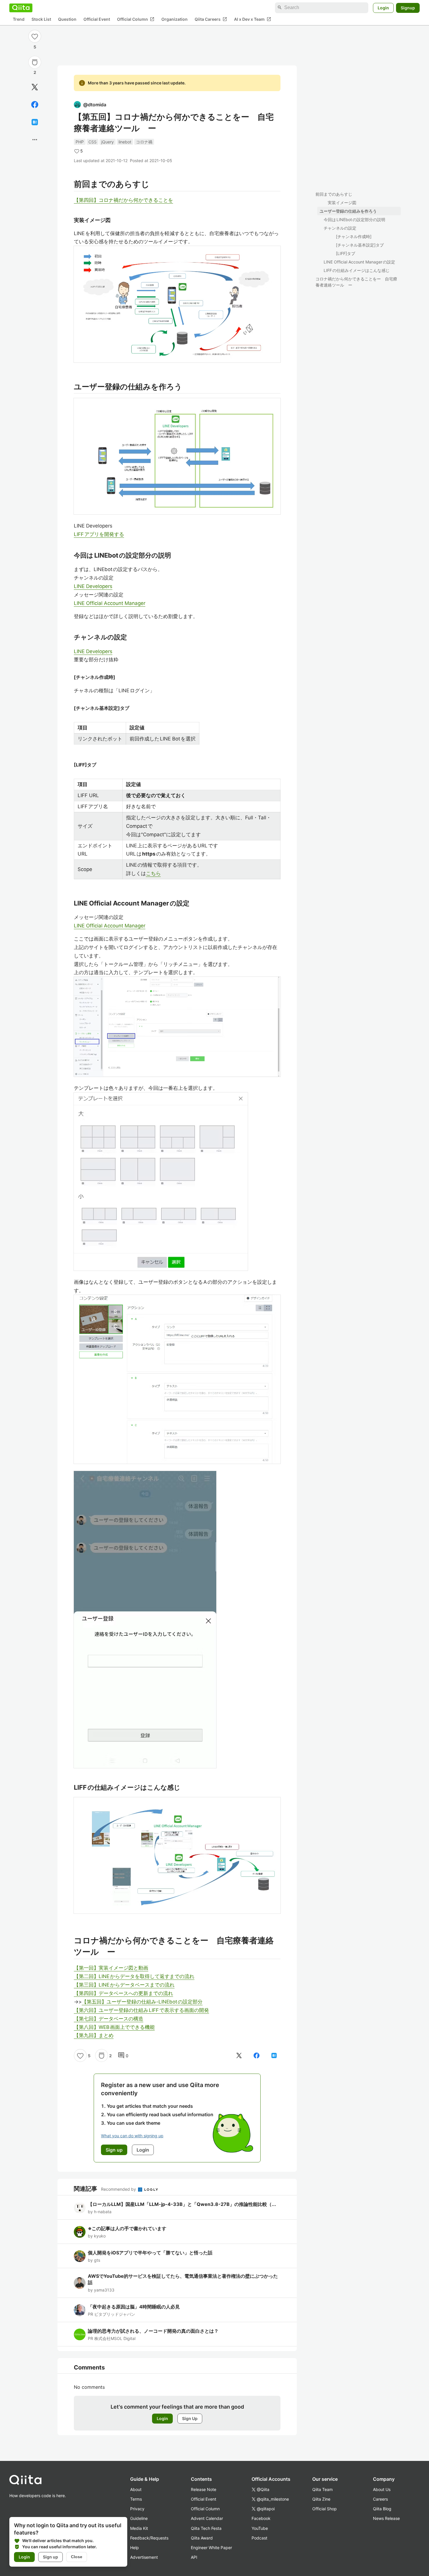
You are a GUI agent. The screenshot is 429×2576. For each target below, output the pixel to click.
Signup (408, 7)
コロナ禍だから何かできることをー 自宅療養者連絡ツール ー (356, 282)
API (194, 2557)
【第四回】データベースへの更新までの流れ (123, 1993)
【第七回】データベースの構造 (109, 2019)
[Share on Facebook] (35, 105)
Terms (136, 2499)
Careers (380, 2499)
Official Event (97, 19)
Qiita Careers (211, 19)
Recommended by (119, 2189)
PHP (80, 142)
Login (383, 7)
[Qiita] (21, 8)
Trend (19, 19)
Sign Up (190, 2418)
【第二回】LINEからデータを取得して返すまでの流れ (134, 1976)
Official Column (136, 19)
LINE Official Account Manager (110, 603)
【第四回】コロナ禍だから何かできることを (123, 200)
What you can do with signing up (132, 2136)
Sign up (50, 2557)
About (136, 2489)
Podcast (259, 2538)
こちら (153, 873)
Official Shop (325, 2509)
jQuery (108, 142)
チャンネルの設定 (340, 228)
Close (77, 2557)
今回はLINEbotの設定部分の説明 (354, 220)
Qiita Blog (382, 2509)
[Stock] (35, 62)
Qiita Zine (321, 2499)
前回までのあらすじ (334, 194)
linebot (125, 142)
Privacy (137, 2509)
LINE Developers (93, 586)
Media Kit (139, 2528)
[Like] (35, 36)
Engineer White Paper (211, 2548)
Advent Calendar (207, 2518)
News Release (386, 2518)
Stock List (41, 19)
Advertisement (144, 2557)
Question (67, 19)
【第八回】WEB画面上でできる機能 (114, 2027)
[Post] (35, 87)
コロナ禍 (144, 142)
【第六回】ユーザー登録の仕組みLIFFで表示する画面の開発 (141, 2010)
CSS (93, 142)
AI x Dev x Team (253, 19)
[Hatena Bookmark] (35, 122)
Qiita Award (202, 2538)
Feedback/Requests (149, 2538)
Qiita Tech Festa (206, 2528)
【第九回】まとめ (94, 2035)
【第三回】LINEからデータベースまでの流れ (124, 1985)
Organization (175, 19)
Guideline (139, 2518)
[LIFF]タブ (346, 253)
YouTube (260, 2528)
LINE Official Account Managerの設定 (359, 262)
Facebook (261, 2518)
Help (135, 2548)
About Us (382, 2489)
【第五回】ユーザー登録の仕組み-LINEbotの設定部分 (142, 2002)
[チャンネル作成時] (354, 236)
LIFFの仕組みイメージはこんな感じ (357, 270)
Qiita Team (322, 2489)
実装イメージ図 (342, 203)
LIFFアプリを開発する (99, 534)
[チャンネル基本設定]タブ (360, 245)
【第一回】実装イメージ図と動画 (111, 1968)
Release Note (204, 2489)
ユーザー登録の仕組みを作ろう (348, 211)
